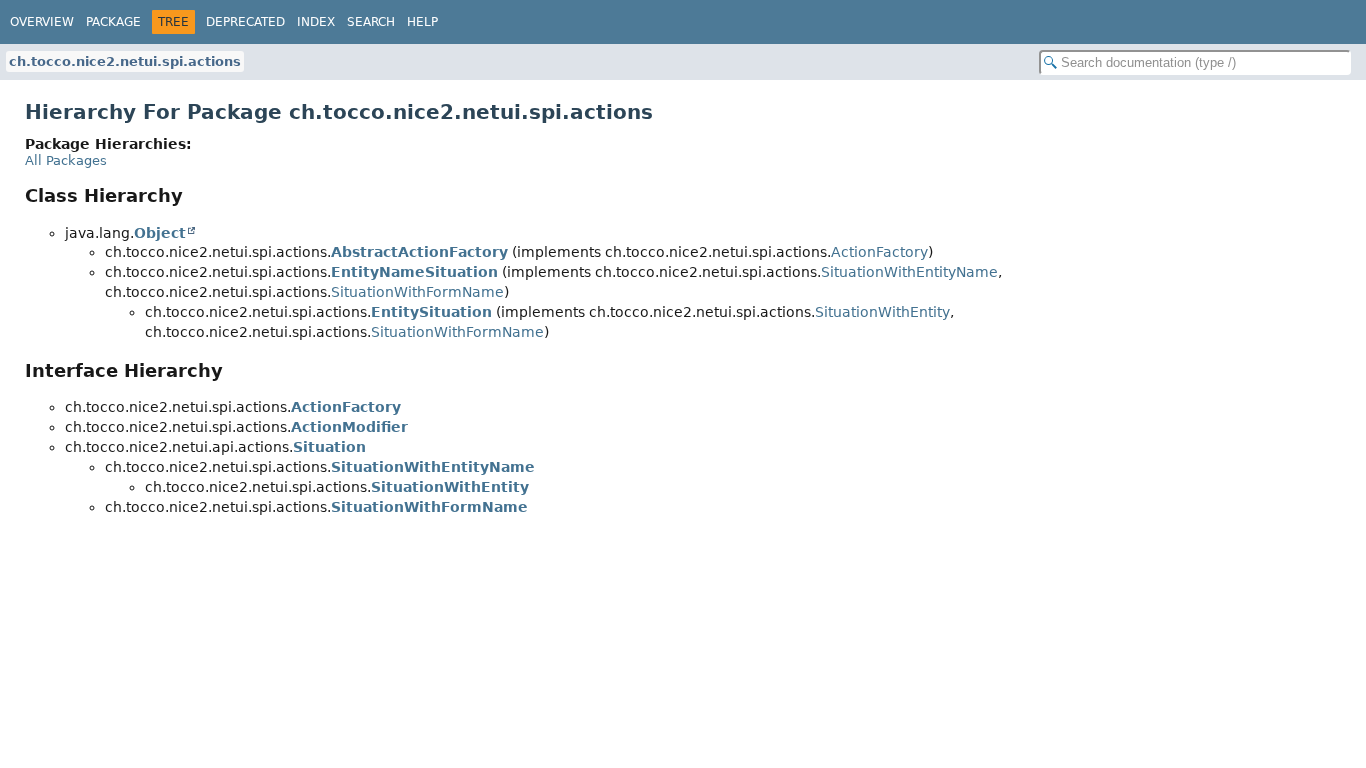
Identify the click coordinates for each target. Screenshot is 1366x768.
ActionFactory (879, 252)
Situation (329, 447)
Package (113, 22)
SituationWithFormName (417, 292)
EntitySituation (431, 312)
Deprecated (245, 22)
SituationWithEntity (882, 312)
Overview (42, 22)
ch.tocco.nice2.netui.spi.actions (125, 61)
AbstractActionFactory (419, 252)
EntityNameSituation (414, 272)
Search (371, 22)
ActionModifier (349, 427)
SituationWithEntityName (909, 272)
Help (422, 22)
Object (160, 233)
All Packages (66, 160)
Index (316, 22)
